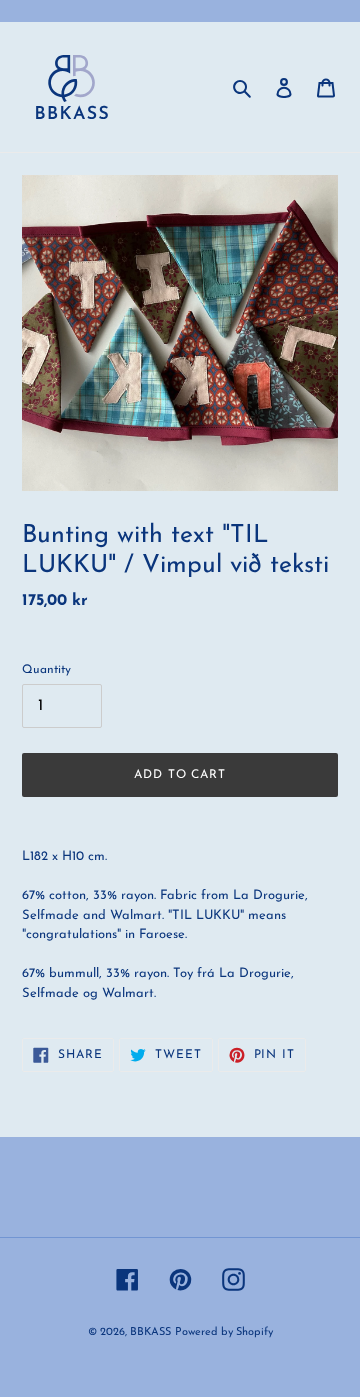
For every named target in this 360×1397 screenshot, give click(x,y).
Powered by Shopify (224, 1332)
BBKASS (150, 1332)
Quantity (46, 670)
